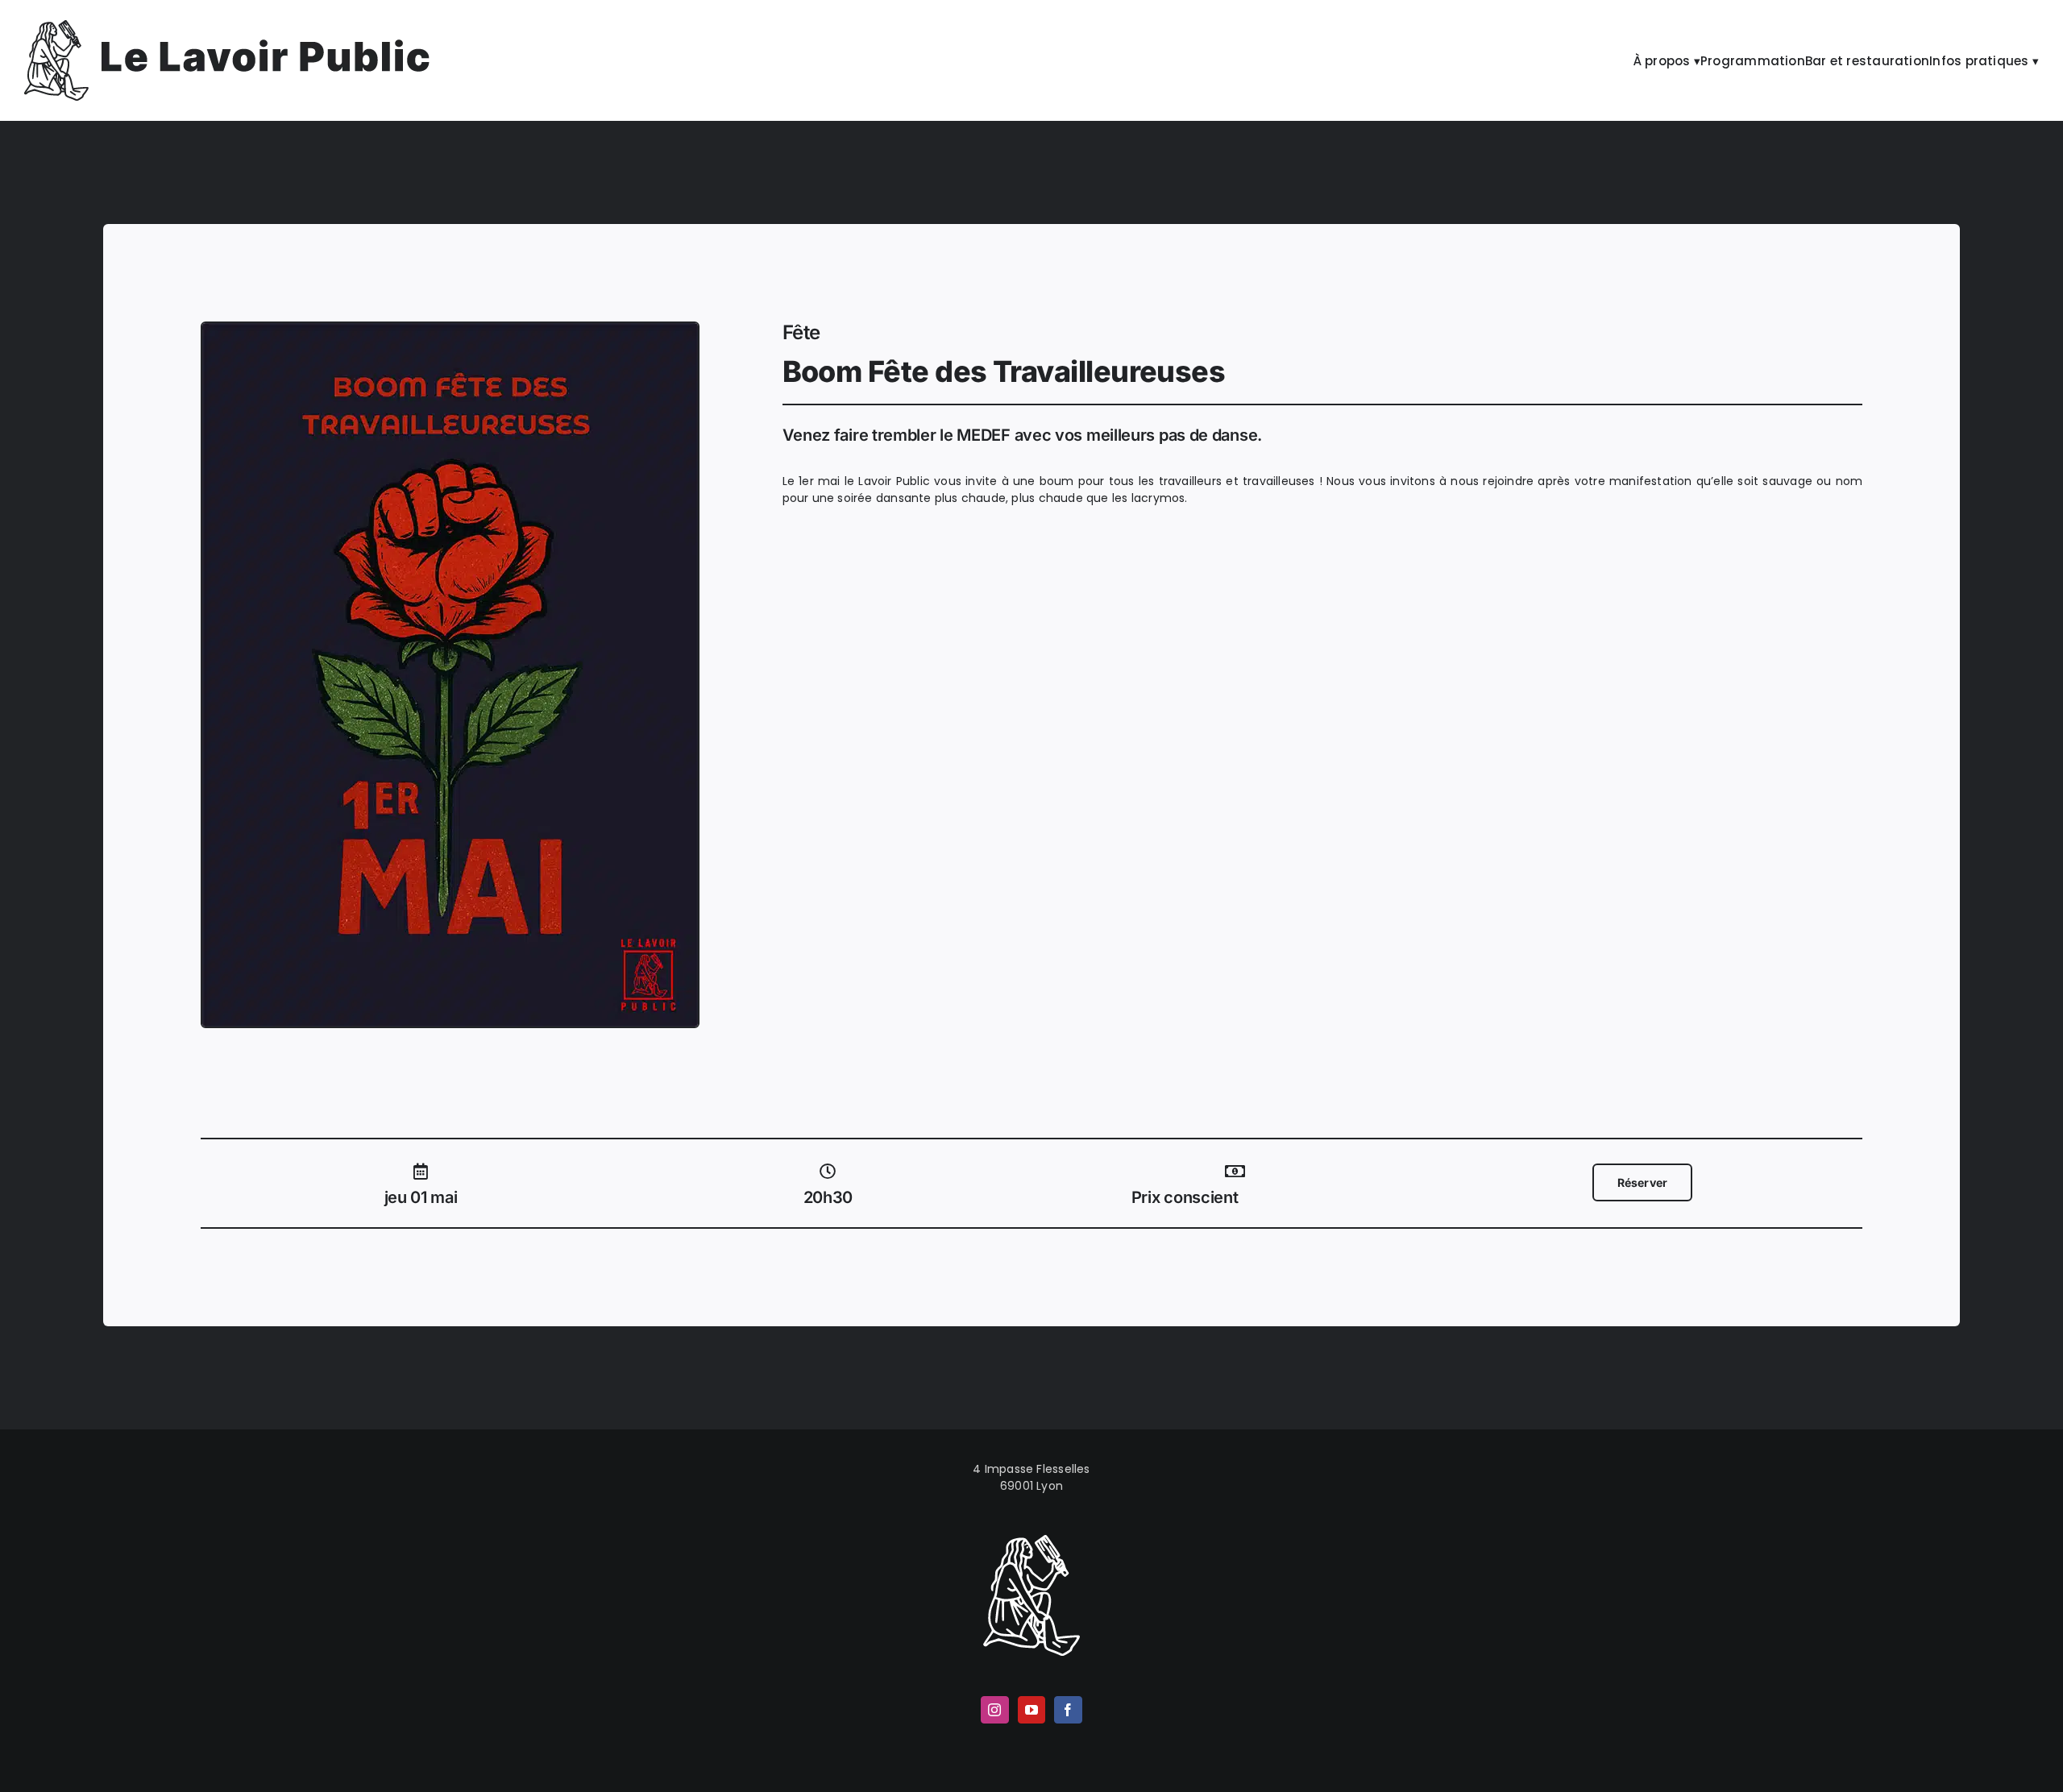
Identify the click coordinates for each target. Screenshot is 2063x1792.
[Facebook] (1068, 1710)
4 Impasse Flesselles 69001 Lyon (1031, 1477)
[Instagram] (994, 1710)
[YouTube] (1031, 1710)
